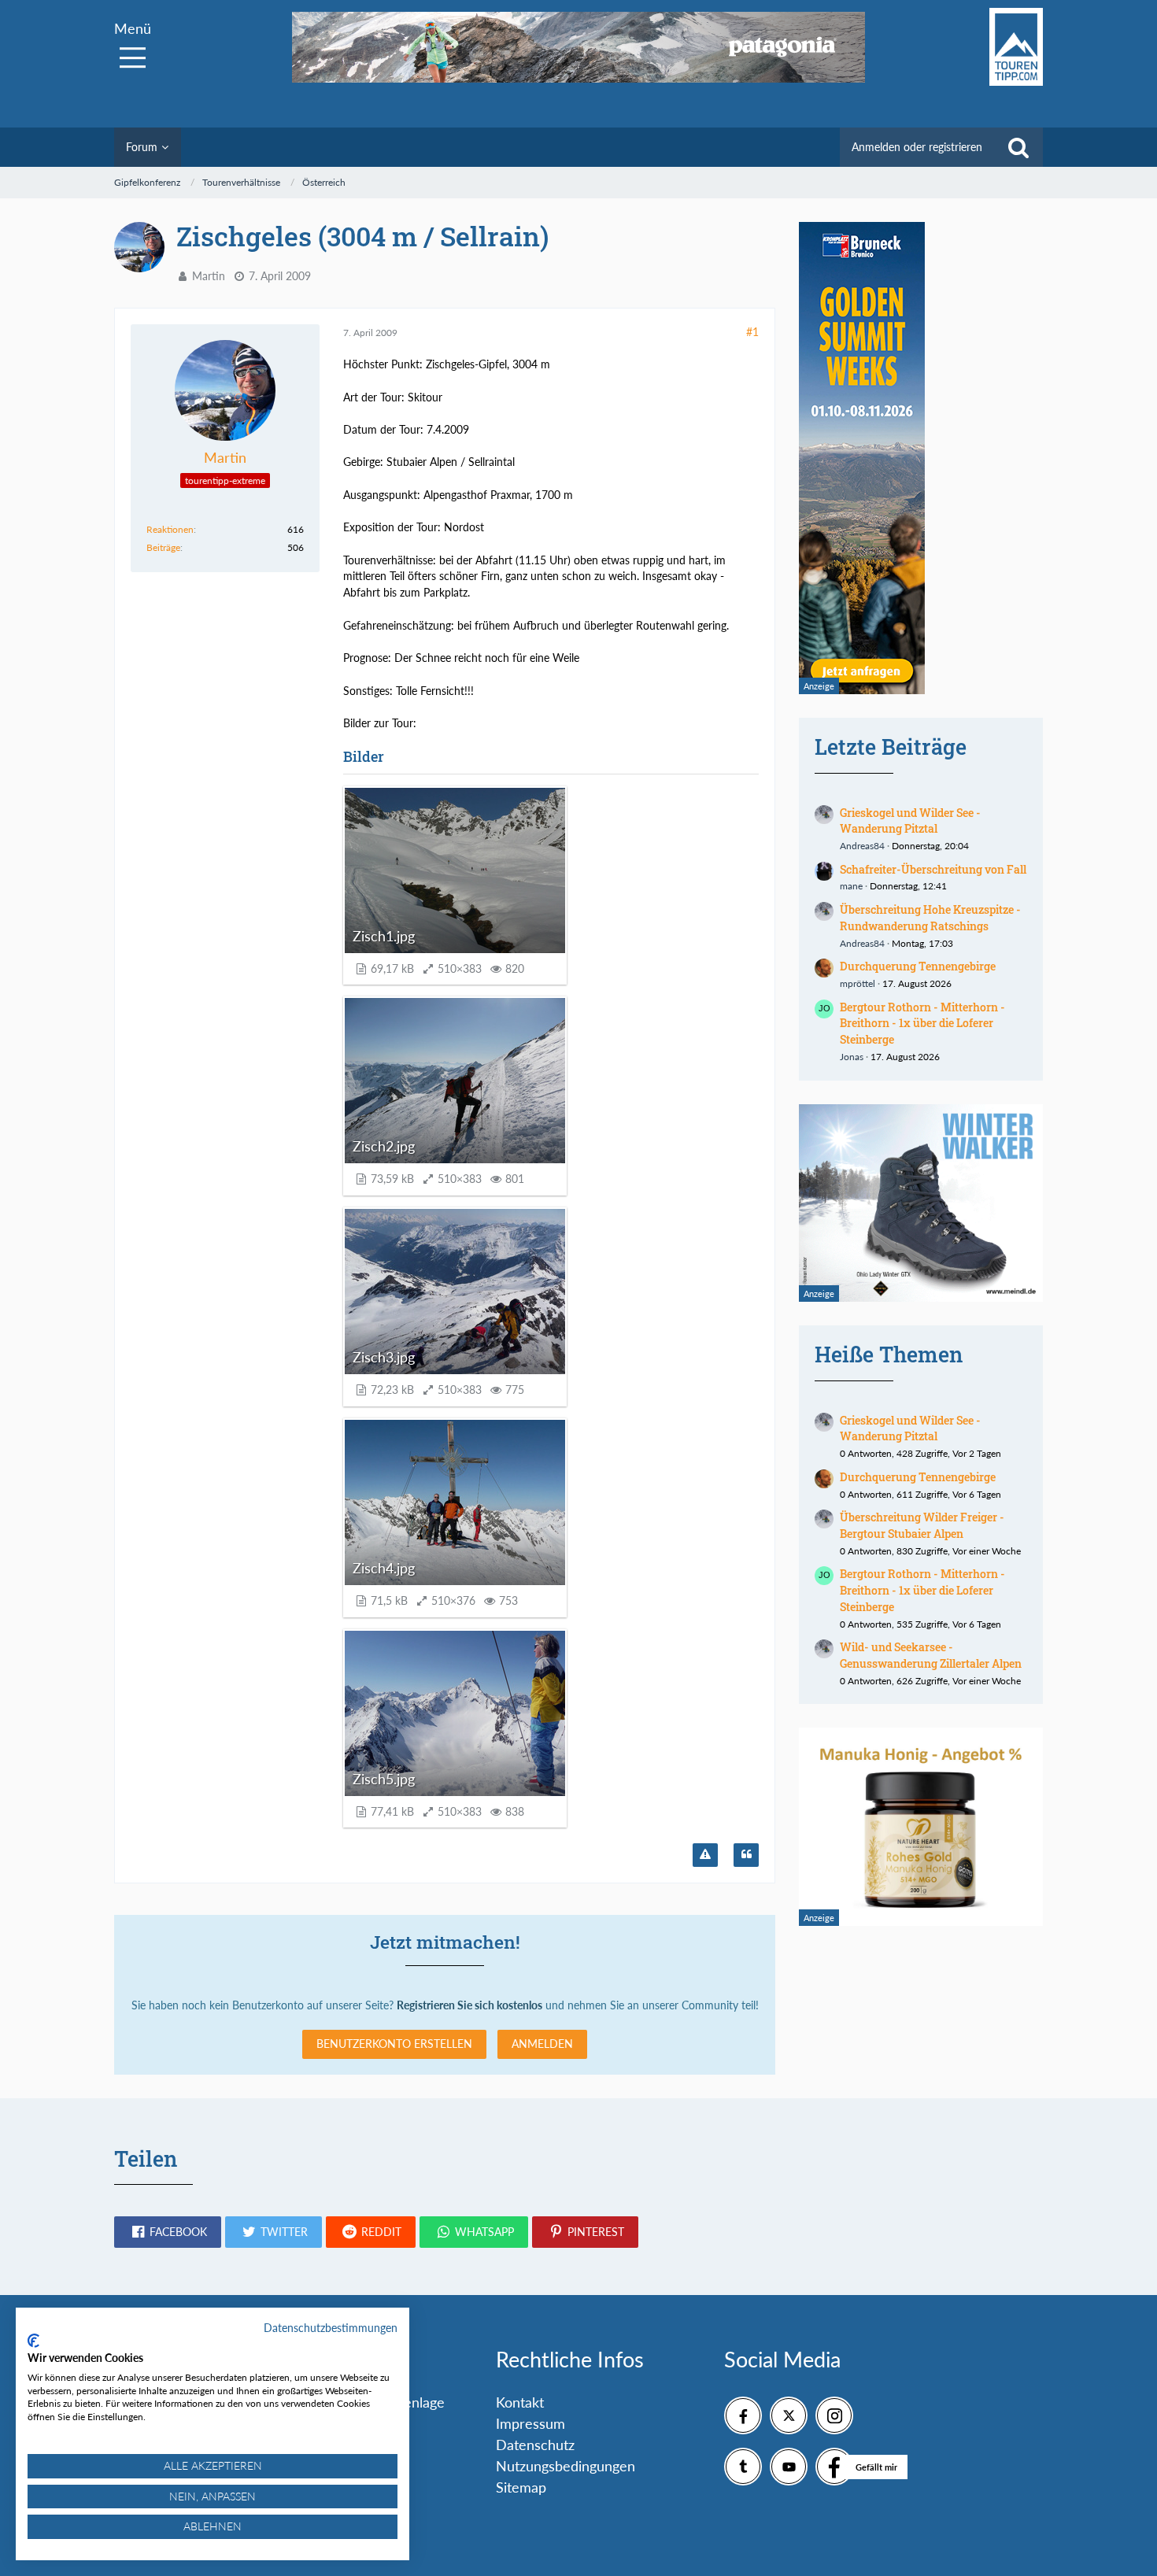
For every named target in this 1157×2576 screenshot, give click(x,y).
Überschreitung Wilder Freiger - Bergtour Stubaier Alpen (922, 1525)
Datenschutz (535, 2445)
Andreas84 (862, 846)
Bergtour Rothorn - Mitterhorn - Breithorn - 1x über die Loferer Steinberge (922, 1023)
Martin (209, 276)
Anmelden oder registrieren (917, 147)
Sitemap (521, 2487)
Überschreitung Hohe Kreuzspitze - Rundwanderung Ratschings (930, 918)
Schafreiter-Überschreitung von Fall (933, 869)
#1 (752, 332)
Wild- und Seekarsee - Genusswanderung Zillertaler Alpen (931, 1655)
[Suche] (1018, 147)
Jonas (852, 1057)
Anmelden (542, 2044)
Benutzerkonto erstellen (394, 2044)
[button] (168, 2232)
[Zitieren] (746, 1855)
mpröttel (858, 983)
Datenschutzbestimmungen (331, 2328)
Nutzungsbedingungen (566, 2466)
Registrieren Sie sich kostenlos (469, 2005)
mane (851, 886)
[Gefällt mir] (834, 2467)
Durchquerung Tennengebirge (918, 966)
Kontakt (520, 2402)
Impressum (530, 2423)
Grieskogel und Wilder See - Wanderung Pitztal (910, 821)
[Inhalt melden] (705, 1855)
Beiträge (163, 547)
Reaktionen (170, 529)
